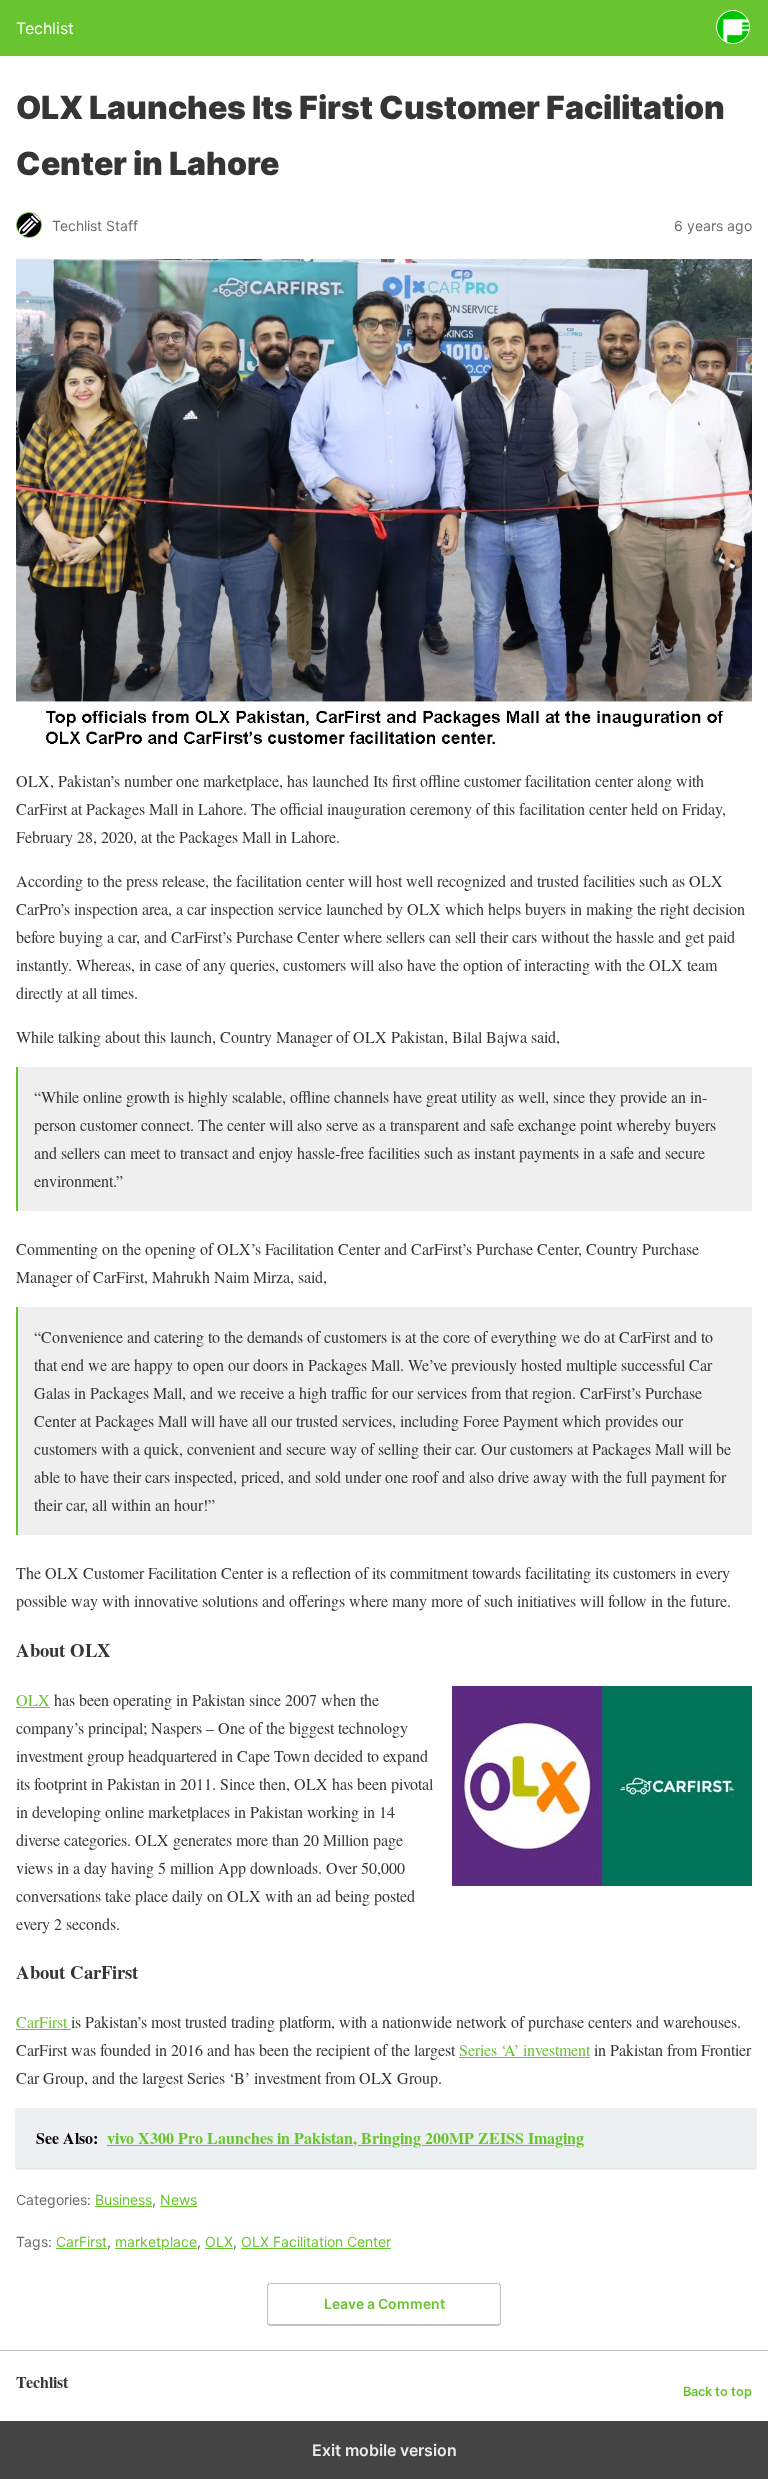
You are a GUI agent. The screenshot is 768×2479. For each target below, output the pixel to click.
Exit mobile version (384, 2450)
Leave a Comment (384, 2303)
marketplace (156, 2241)
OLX (33, 1699)
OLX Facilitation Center (316, 2241)
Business (123, 2199)
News (178, 2199)
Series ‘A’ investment (524, 2049)
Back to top (717, 2391)
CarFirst (43, 2021)
